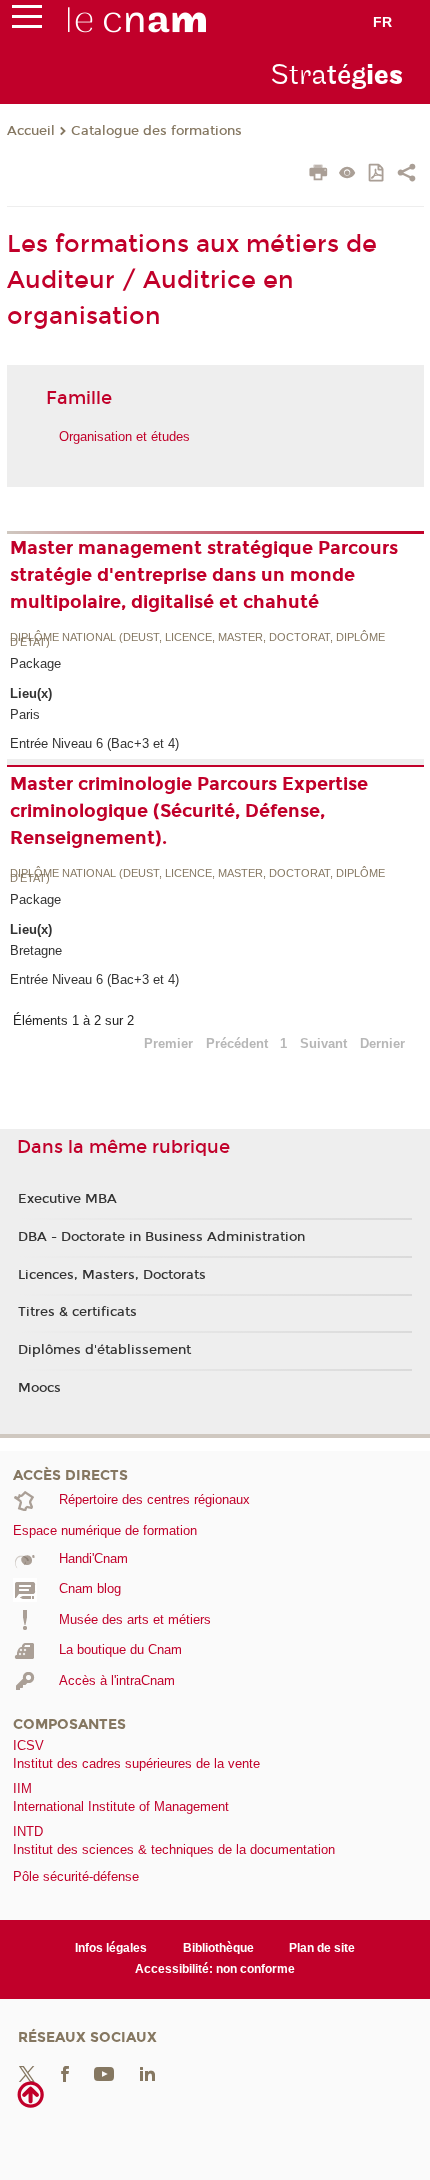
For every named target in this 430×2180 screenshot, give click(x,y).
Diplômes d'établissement (104, 1350)
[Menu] (27, 21)
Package (35, 663)
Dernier (382, 1043)
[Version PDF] (377, 174)
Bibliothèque (218, 1948)
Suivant (323, 1043)
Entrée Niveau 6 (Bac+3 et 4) (94, 743)
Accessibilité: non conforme (215, 1969)
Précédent (237, 1043)
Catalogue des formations (156, 131)
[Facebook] (65, 2072)
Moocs (39, 1388)
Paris (25, 714)
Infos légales (111, 1948)
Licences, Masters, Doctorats (112, 1275)
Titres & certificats (77, 1312)
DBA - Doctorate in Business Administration (161, 1237)
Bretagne (36, 950)
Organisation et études (124, 436)
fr (382, 22)
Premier (168, 1043)
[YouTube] (104, 2072)
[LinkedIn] (147, 2072)
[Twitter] (27, 2072)
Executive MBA (67, 1199)
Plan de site (322, 1948)
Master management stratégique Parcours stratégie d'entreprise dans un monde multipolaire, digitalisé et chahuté (204, 575)
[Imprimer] (318, 175)
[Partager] (406, 175)
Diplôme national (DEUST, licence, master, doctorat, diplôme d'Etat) (197, 640)
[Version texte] (347, 174)
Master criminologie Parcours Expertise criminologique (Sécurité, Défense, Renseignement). (189, 811)
